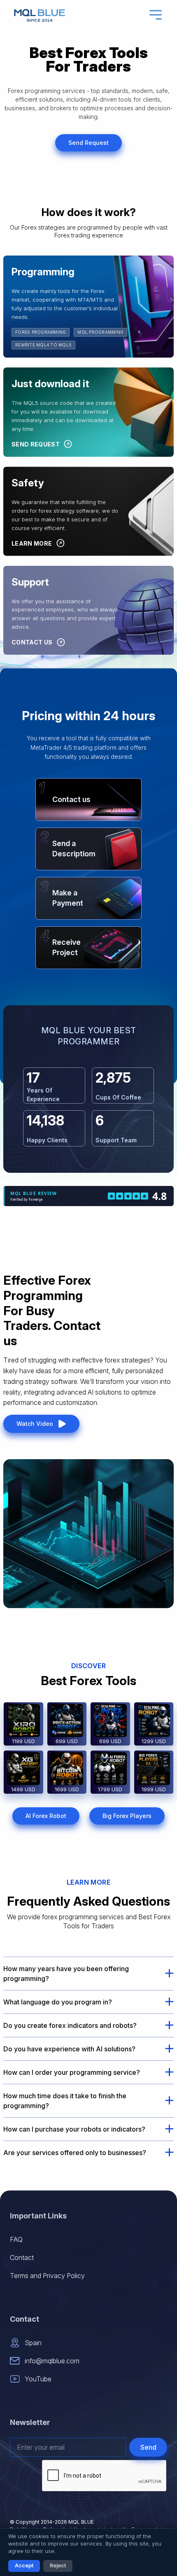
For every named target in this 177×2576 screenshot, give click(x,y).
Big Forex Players (127, 1816)
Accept (24, 2566)
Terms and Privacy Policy (47, 2276)
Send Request (88, 143)
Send (148, 2447)
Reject (58, 2566)
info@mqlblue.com (52, 2361)
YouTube (38, 2379)
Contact (22, 2257)
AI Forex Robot (46, 1816)
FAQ (16, 2239)
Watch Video (35, 1424)
